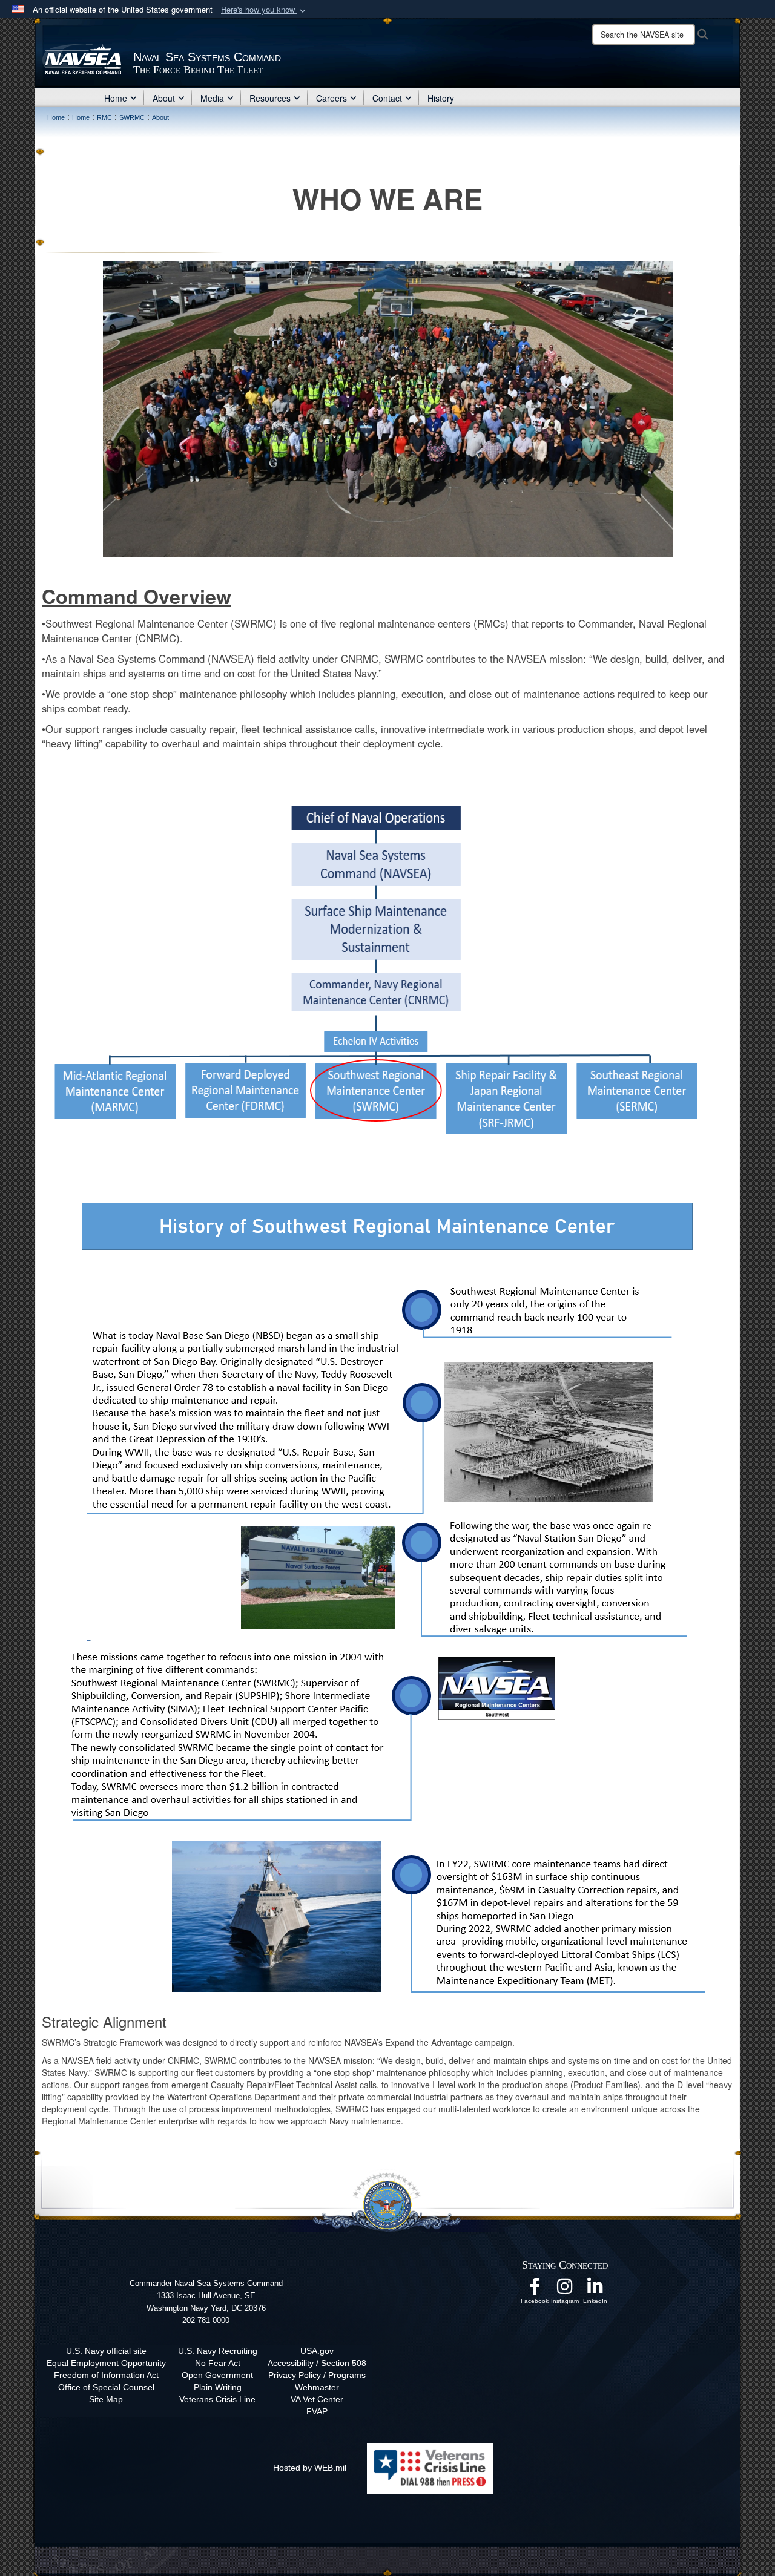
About (164, 98)
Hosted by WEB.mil (310, 2468)
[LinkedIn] (595, 2290)
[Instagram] (565, 2290)
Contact (387, 98)
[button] (265, 10)
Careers (331, 98)
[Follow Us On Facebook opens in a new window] (535, 2290)
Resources (270, 98)
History (441, 98)
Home (116, 98)
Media (212, 98)
